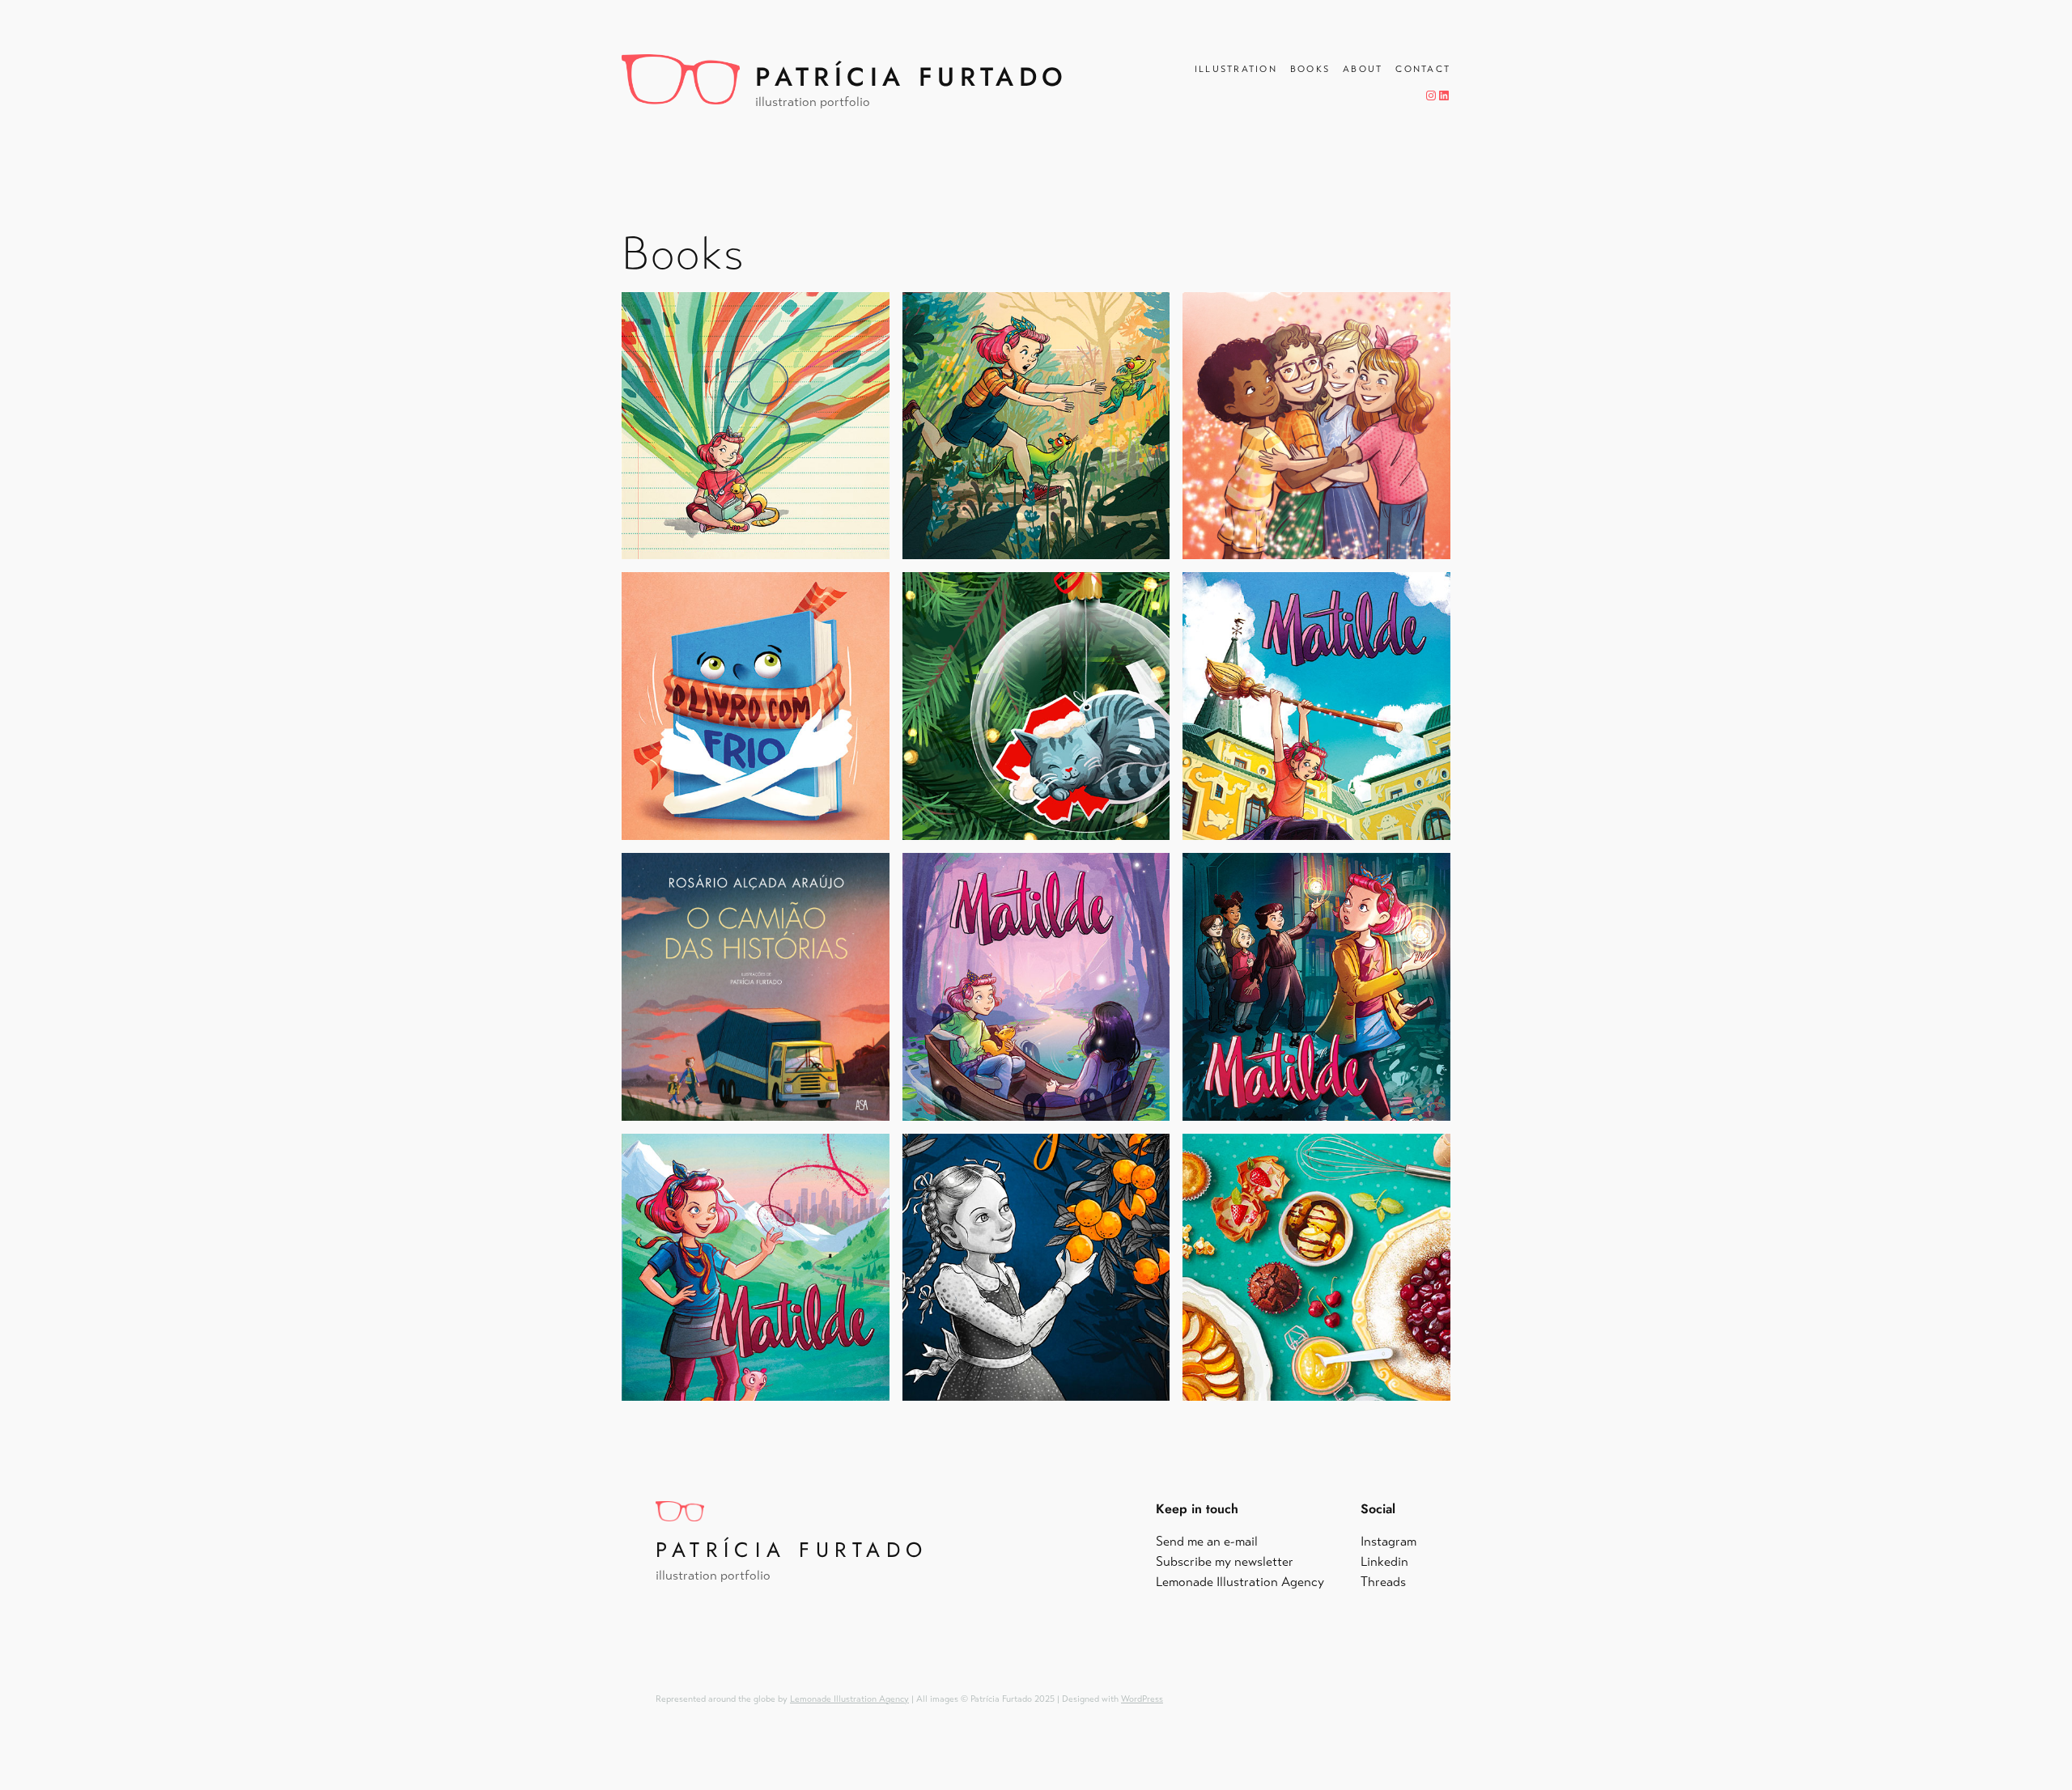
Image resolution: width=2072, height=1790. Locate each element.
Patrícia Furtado (911, 77)
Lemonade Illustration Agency (849, 1699)
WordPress (1142, 1699)
